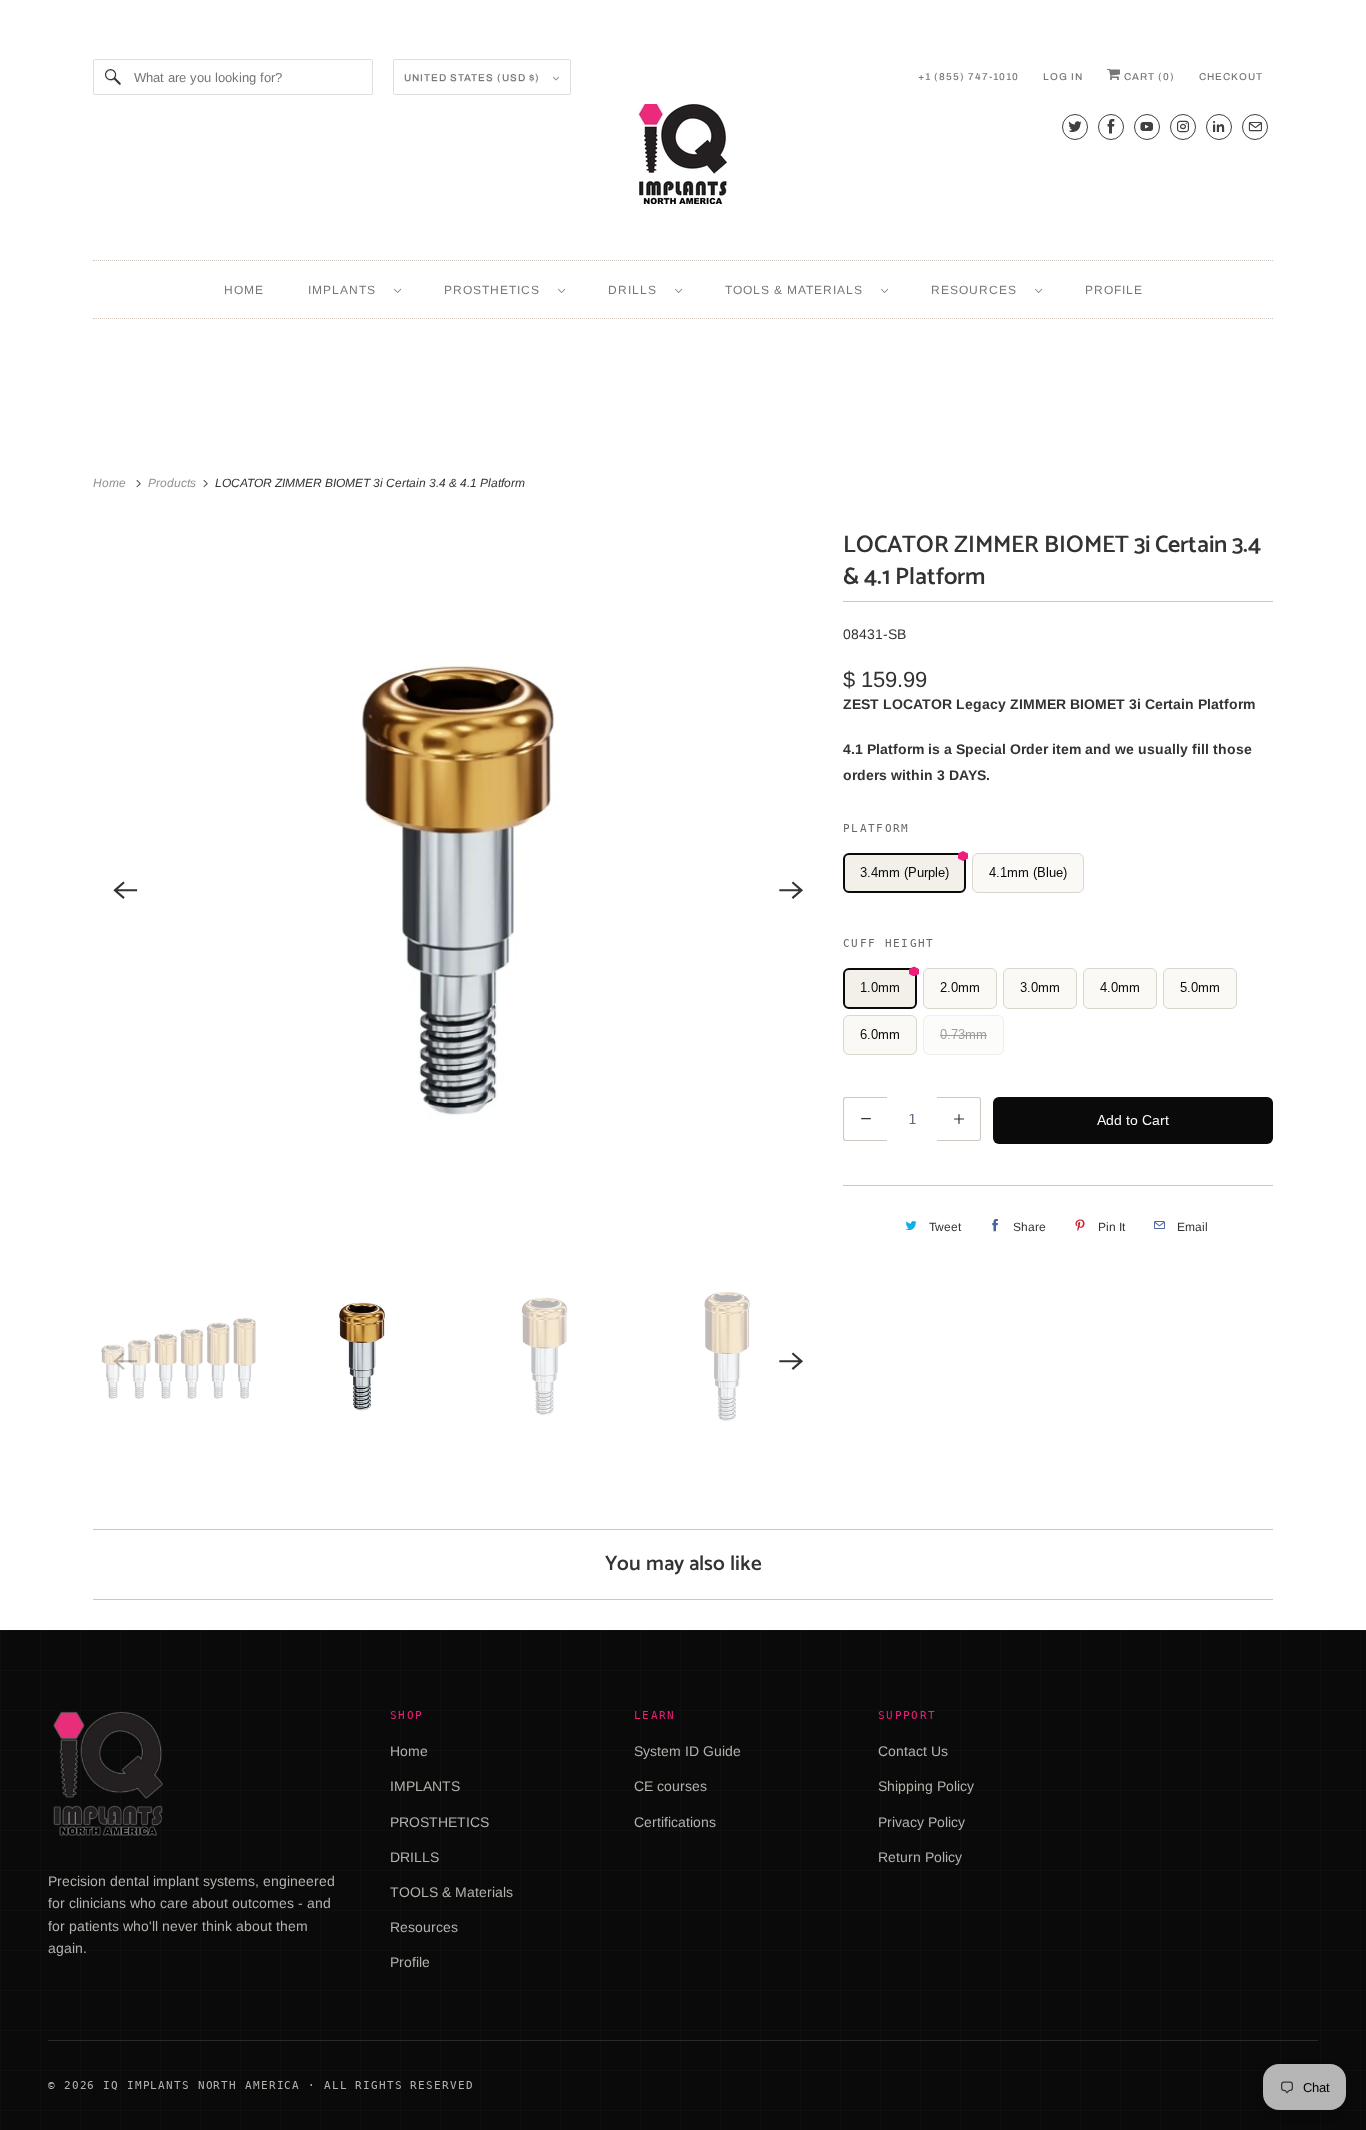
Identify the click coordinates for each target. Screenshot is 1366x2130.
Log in (1063, 76)
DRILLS (636, 290)
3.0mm (1040, 987)
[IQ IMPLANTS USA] (683, 157)
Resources (978, 290)
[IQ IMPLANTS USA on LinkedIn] (1219, 126)
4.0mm (1120, 987)
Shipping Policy (926, 1786)
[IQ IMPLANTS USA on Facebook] (1111, 126)
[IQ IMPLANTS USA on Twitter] (1075, 126)
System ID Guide (687, 1751)
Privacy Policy (921, 1822)
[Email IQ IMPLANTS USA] (1255, 126)
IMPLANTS (346, 290)
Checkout (1231, 76)
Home (244, 290)
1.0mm (880, 987)
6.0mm (880, 1034)
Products (173, 483)
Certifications (675, 1822)
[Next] (791, 890)
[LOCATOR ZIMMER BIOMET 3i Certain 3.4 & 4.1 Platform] (458, 890)
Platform (876, 828)
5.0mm (1200, 987)
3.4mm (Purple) (904, 872)
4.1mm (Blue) (1028, 872)
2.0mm (960, 987)
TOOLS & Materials (798, 290)
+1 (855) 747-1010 (968, 76)
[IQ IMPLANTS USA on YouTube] (1147, 126)
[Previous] (125, 890)
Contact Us (913, 1751)
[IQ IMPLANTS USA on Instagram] (1183, 126)
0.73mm (963, 1034)
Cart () (1148, 76)
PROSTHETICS (496, 290)
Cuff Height (889, 943)
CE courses (670, 1786)
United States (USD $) (473, 77)
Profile (1114, 290)
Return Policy (920, 1857)
